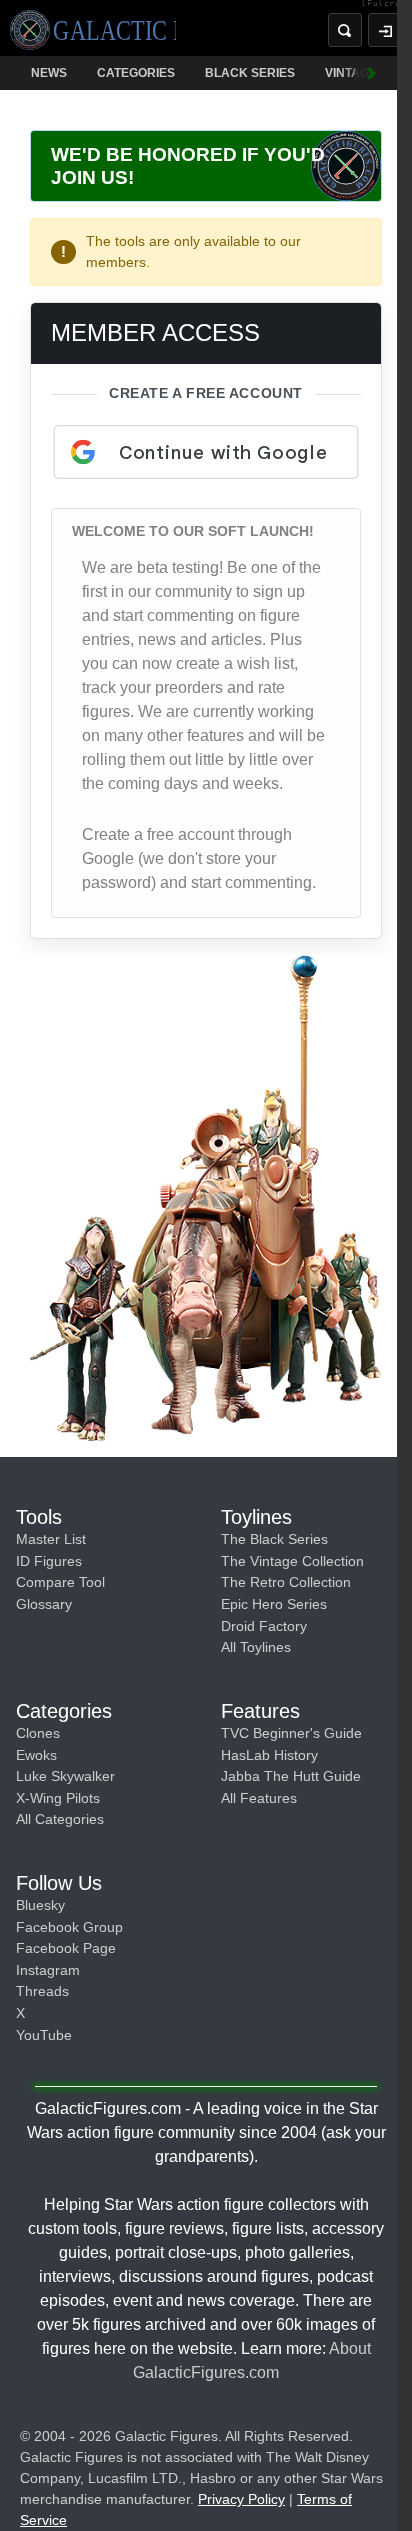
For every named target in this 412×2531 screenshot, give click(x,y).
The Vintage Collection (292, 1561)
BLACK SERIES (250, 73)
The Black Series (274, 1539)
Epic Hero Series (274, 1604)
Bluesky (40, 1905)
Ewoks (36, 1755)
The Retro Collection (286, 1582)
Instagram (48, 1970)
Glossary (44, 1604)
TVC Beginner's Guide (291, 1733)
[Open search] (345, 30)
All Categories (60, 1819)
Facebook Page (66, 1948)
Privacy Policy (241, 2499)
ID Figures (49, 1561)
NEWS (49, 73)
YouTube (44, 2035)
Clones (38, 1733)
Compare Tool (60, 1582)
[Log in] (385, 30)
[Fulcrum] (386, 4)
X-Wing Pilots (58, 1798)
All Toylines (256, 1647)
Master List (51, 1539)
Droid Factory (264, 1626)
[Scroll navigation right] (372, 73)
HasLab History (269, 1755)
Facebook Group (69, 1927)
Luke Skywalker (65, 1776)
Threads (42, 1991)
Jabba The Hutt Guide (291, 1776)
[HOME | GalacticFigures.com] (93, 30)
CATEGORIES (136, 73)
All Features (259, 1798)
